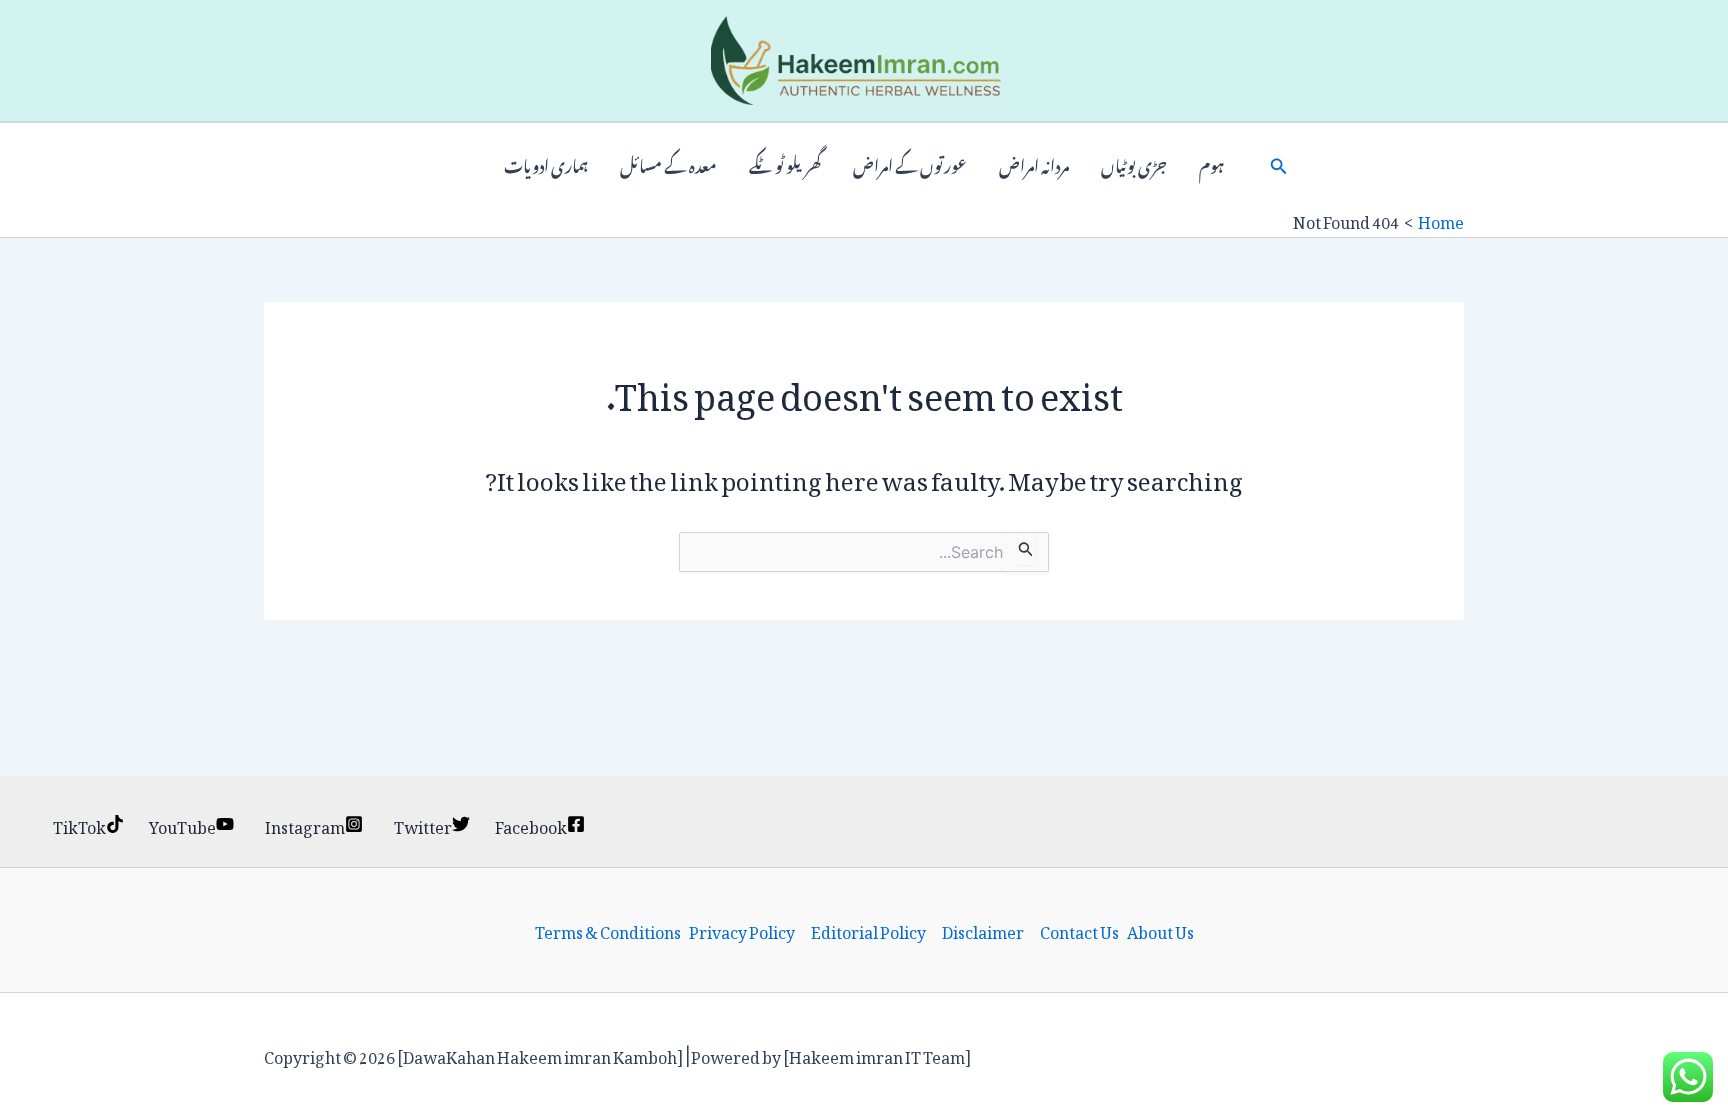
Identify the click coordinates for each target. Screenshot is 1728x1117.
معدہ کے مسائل (668, 164)
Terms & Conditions (608, 930)
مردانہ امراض (1034, 164)
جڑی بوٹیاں (1134, 164)
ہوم (1211, 164)
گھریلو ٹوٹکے (785, 164)
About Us (1160, 930)
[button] (1279, 164)
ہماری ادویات (546, 164)
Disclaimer (983, 930)
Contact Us (1079, 930)
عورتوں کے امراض (910, 164)
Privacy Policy (742, 930)
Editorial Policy (868, 930)
